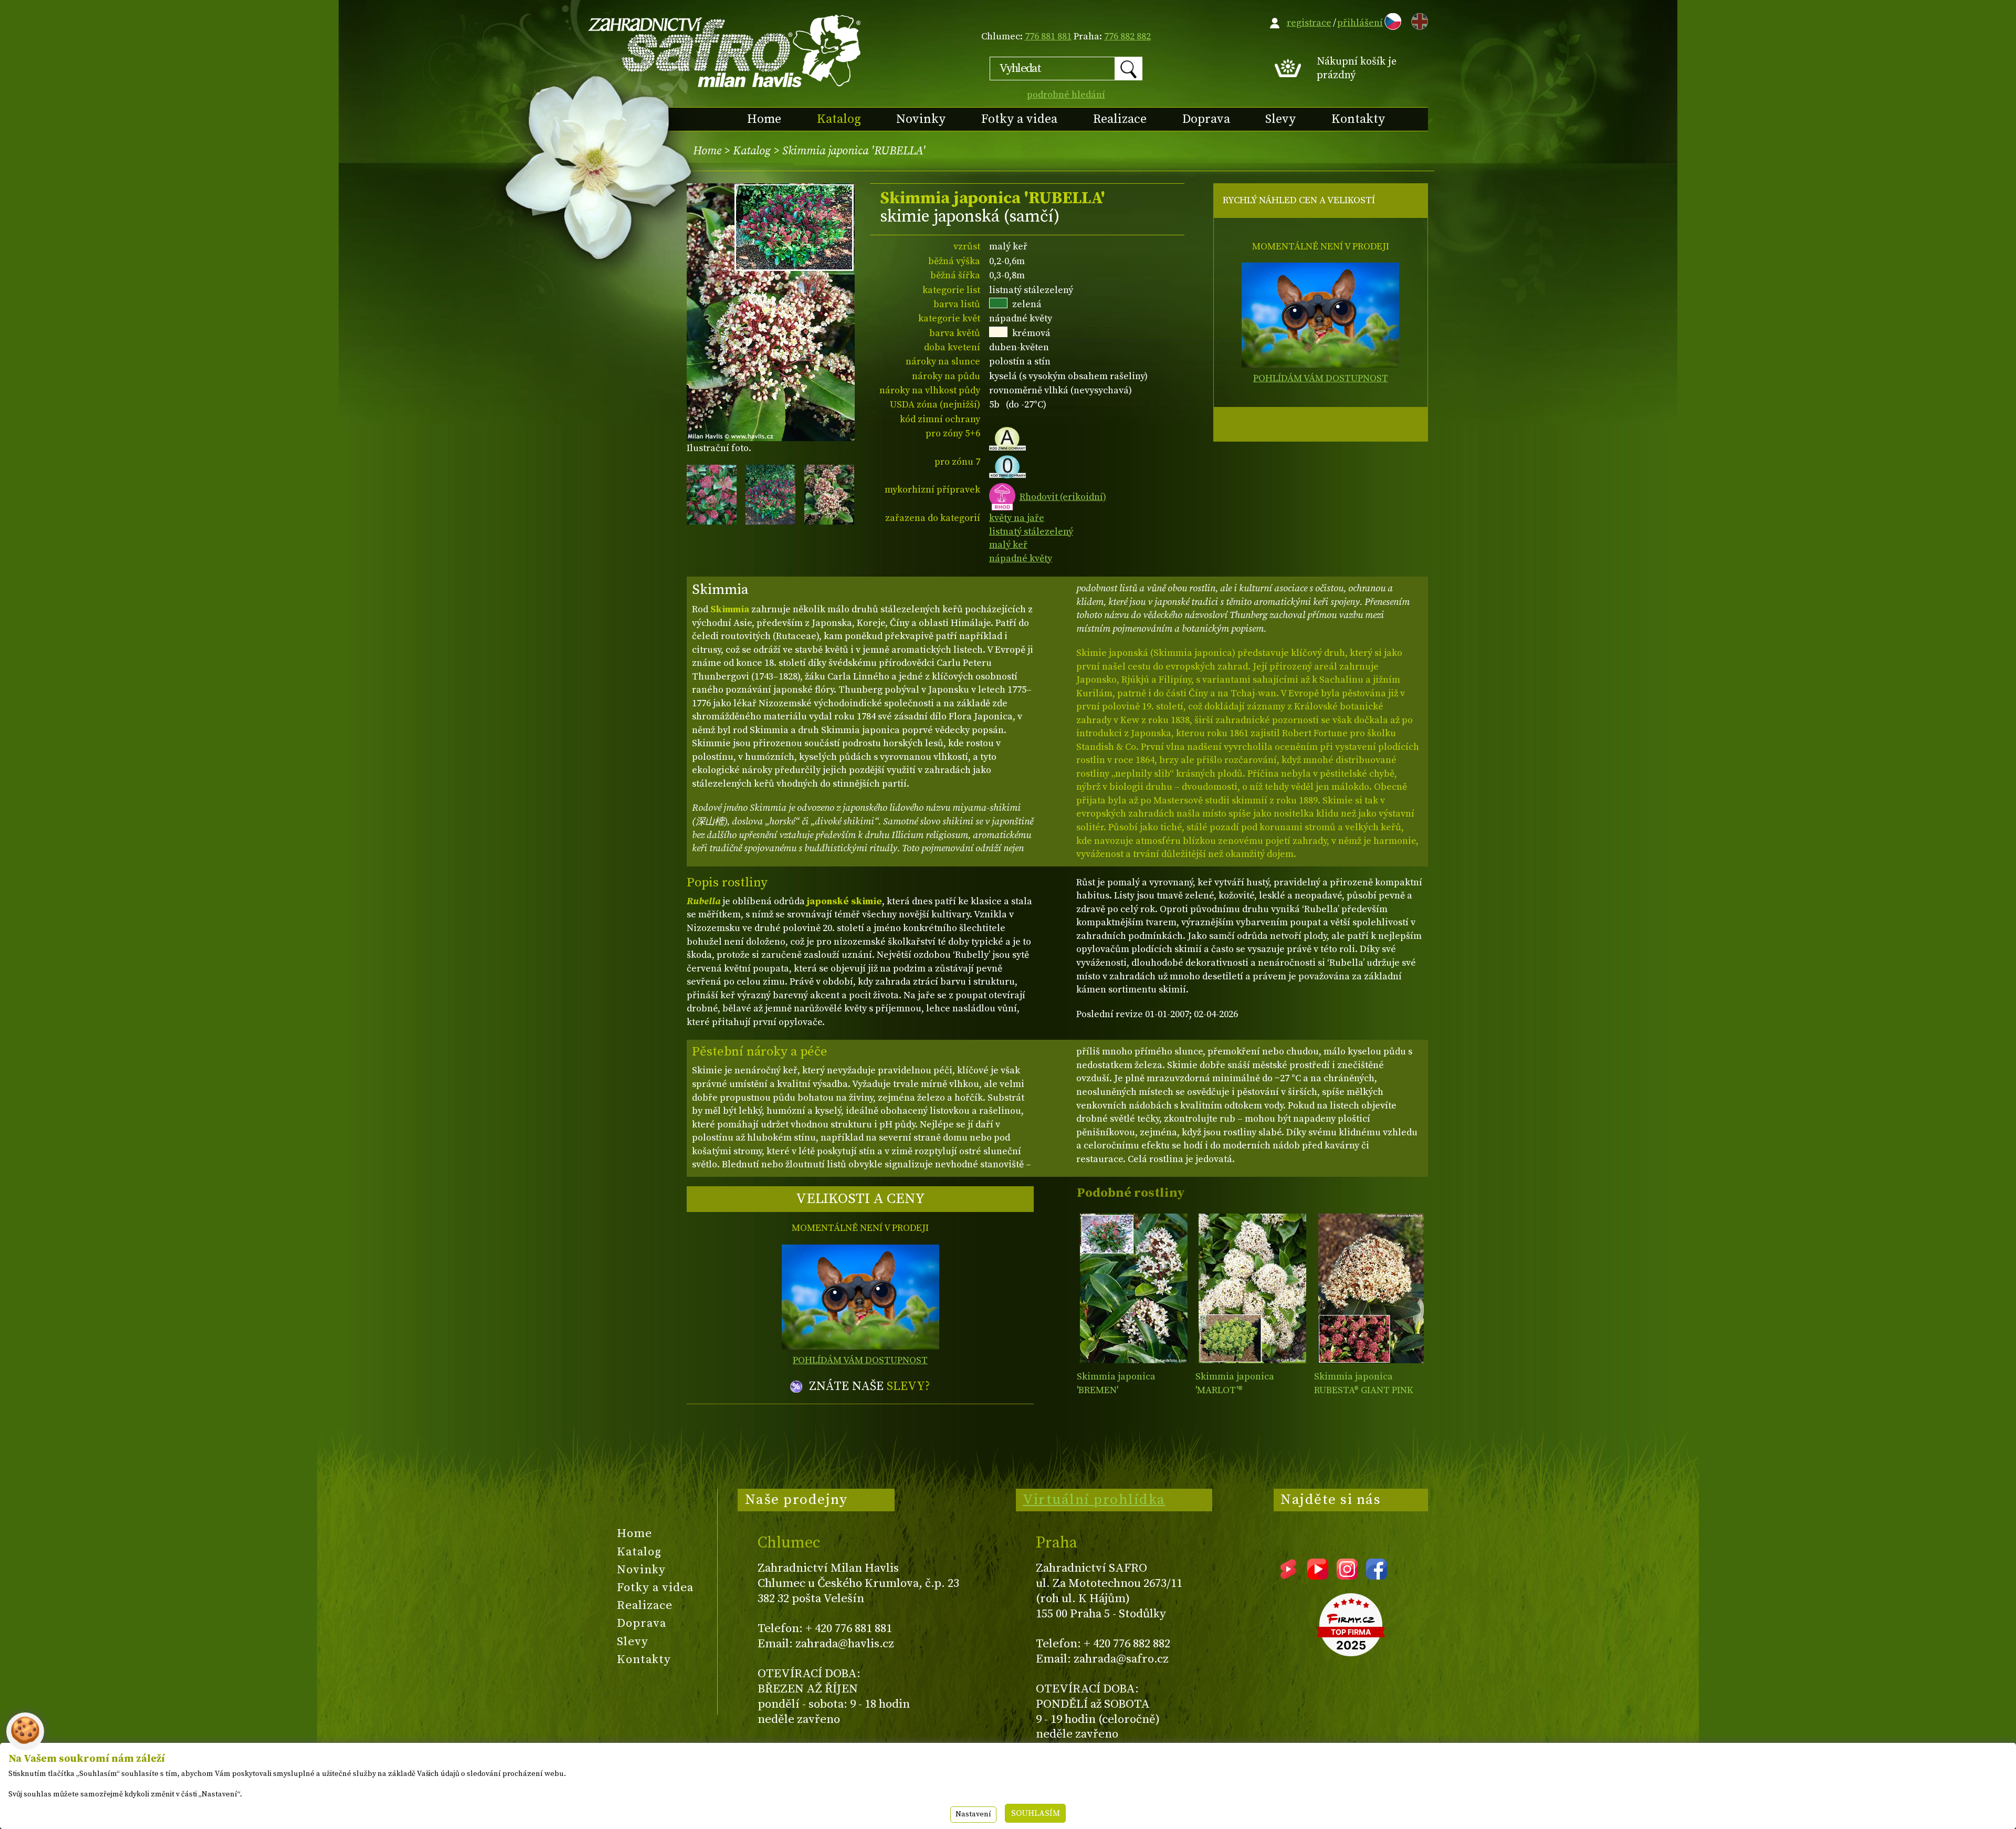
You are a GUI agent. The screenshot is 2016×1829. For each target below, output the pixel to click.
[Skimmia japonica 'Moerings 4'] (1371, 1288)
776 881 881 (1048, 36)
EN (1417, 20)
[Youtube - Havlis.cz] (1318, 1576)
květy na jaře (1017, 518)
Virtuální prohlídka (1094, 1500)
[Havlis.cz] (725, 51)
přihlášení (1360, 23)
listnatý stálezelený (1031, 532)
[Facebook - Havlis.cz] (1377, 1576)
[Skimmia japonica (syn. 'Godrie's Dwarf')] (1252, 1288)
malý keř (1008, 545)
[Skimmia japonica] (1134, 1288)
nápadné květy (1021, 558)
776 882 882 (1127, 36)
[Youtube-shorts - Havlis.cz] (1288, 1576)
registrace (1309, 23)
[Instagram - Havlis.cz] (1347, 1576)
